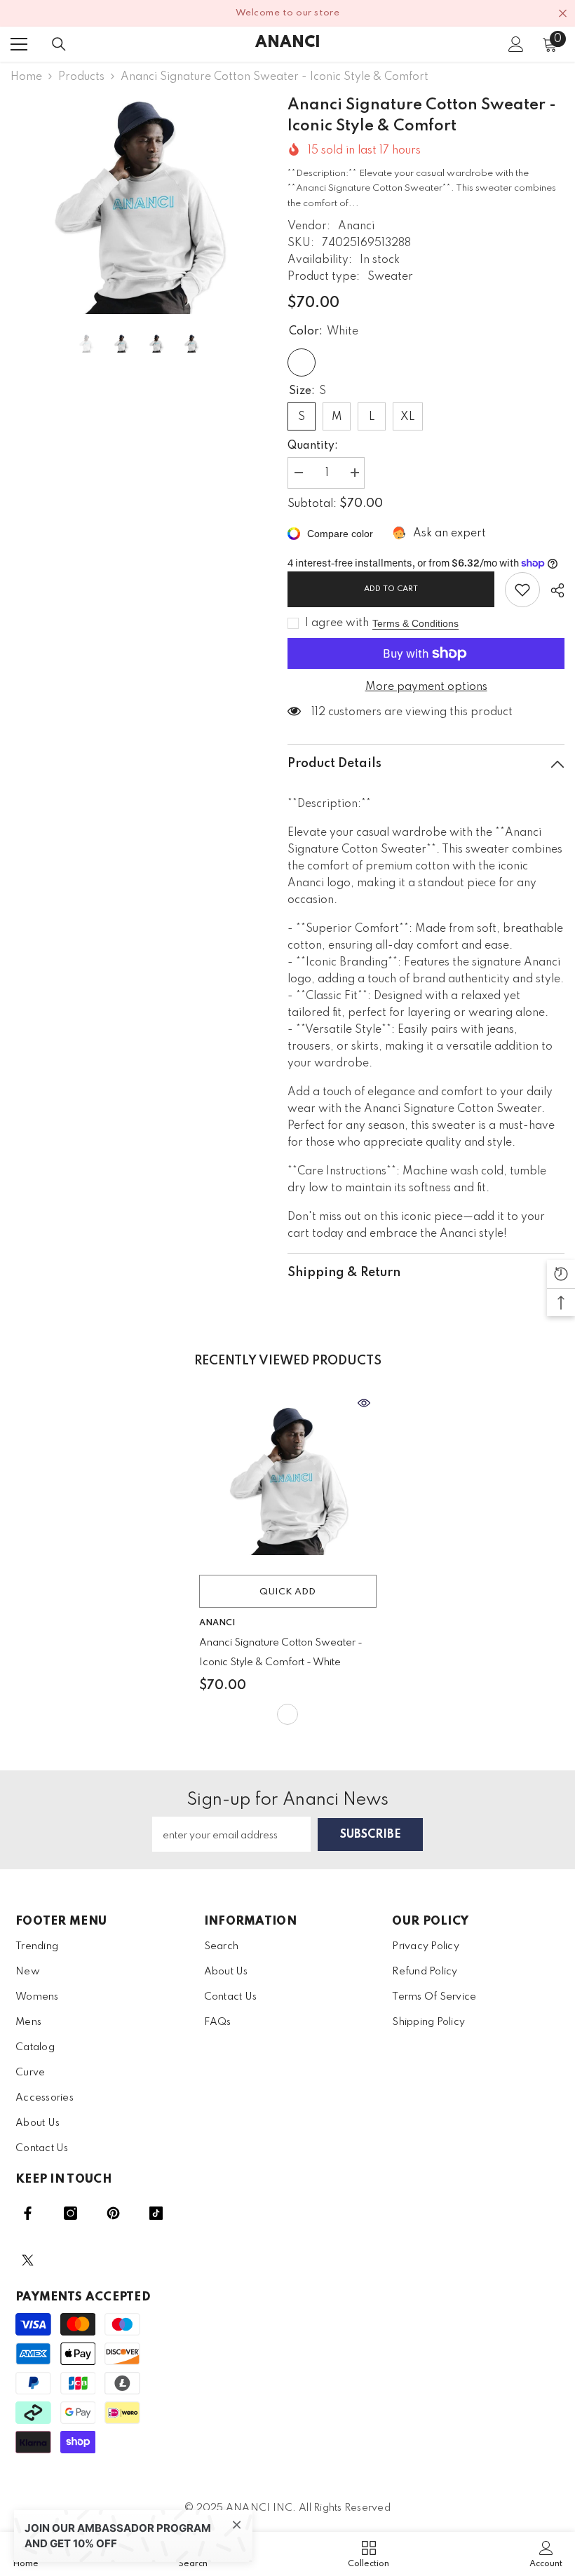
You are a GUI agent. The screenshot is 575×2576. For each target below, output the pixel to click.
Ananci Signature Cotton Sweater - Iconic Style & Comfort (281, 1653)
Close (563, 14)
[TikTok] (156, 2213)
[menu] (19, 44)
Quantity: (313, 446)
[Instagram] (70, 2213)
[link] (522, 590)
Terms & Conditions (415, 623)
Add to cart (391, 589)
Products (81, 77)
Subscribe (371, 1835)
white (287, 1714)
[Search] (59, 44)
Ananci (356, 226)
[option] (138, 204)
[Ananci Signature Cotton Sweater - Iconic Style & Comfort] (288, 1479)
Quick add (287, 1592)
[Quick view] (364, 1403)
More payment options (426, 687)
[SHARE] (552, 590)
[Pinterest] (113, 2213)
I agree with (337, 623)
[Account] (516, 44)
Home (26, 77)
